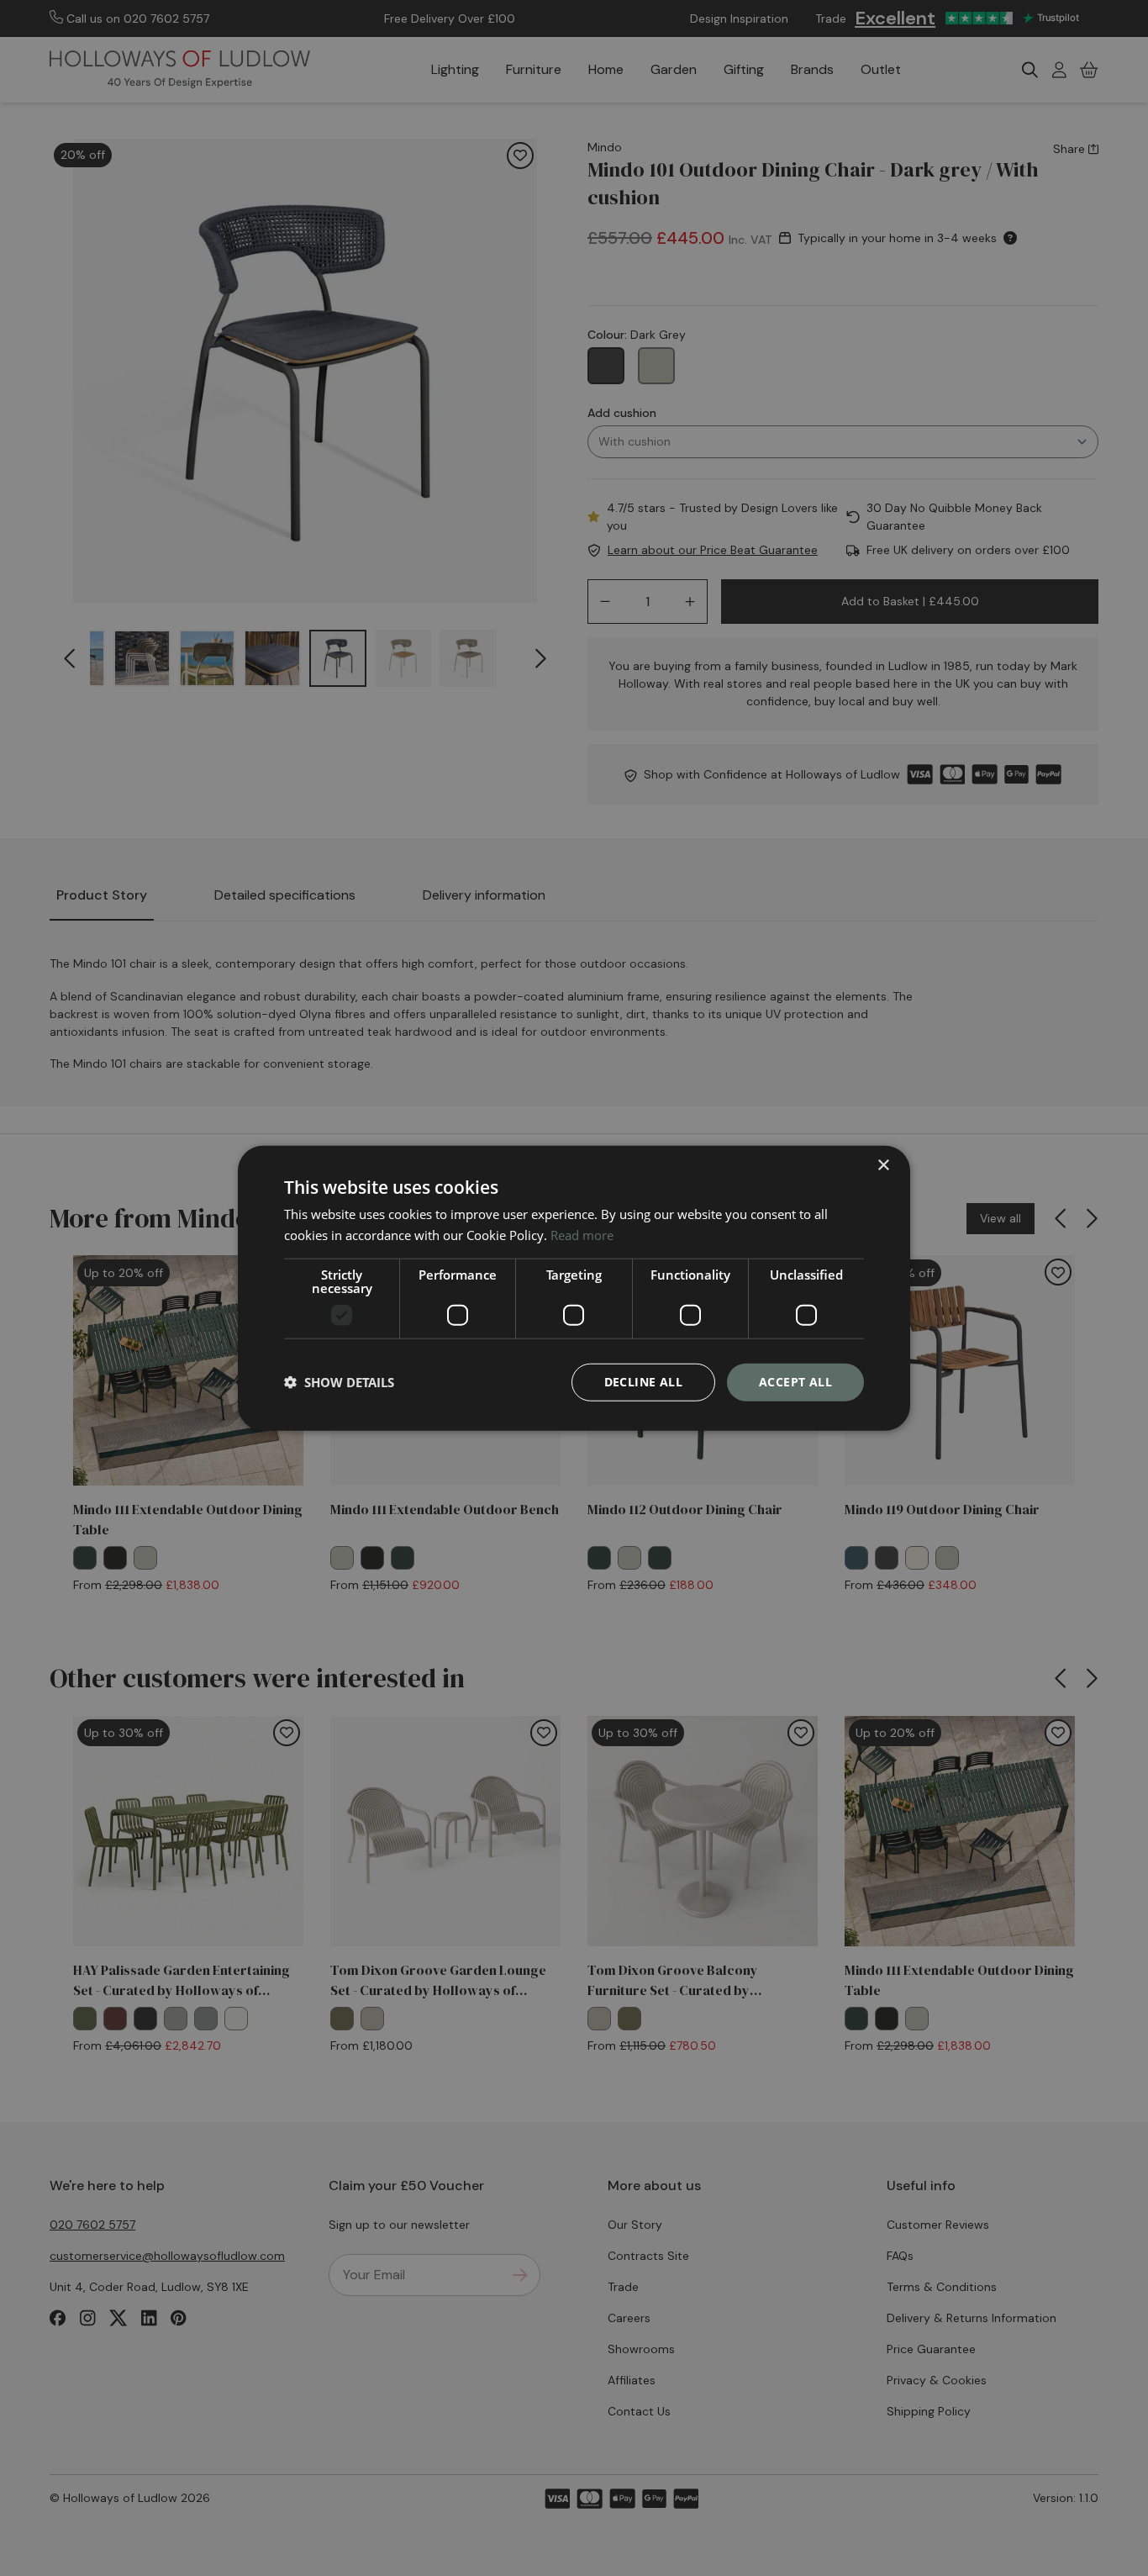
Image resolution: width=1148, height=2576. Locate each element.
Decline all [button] (643, 1382)
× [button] (883, 1166)
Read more (582, 1235)
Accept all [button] (795, 1382)
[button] (339, 1382)
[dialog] (574, 1288)
